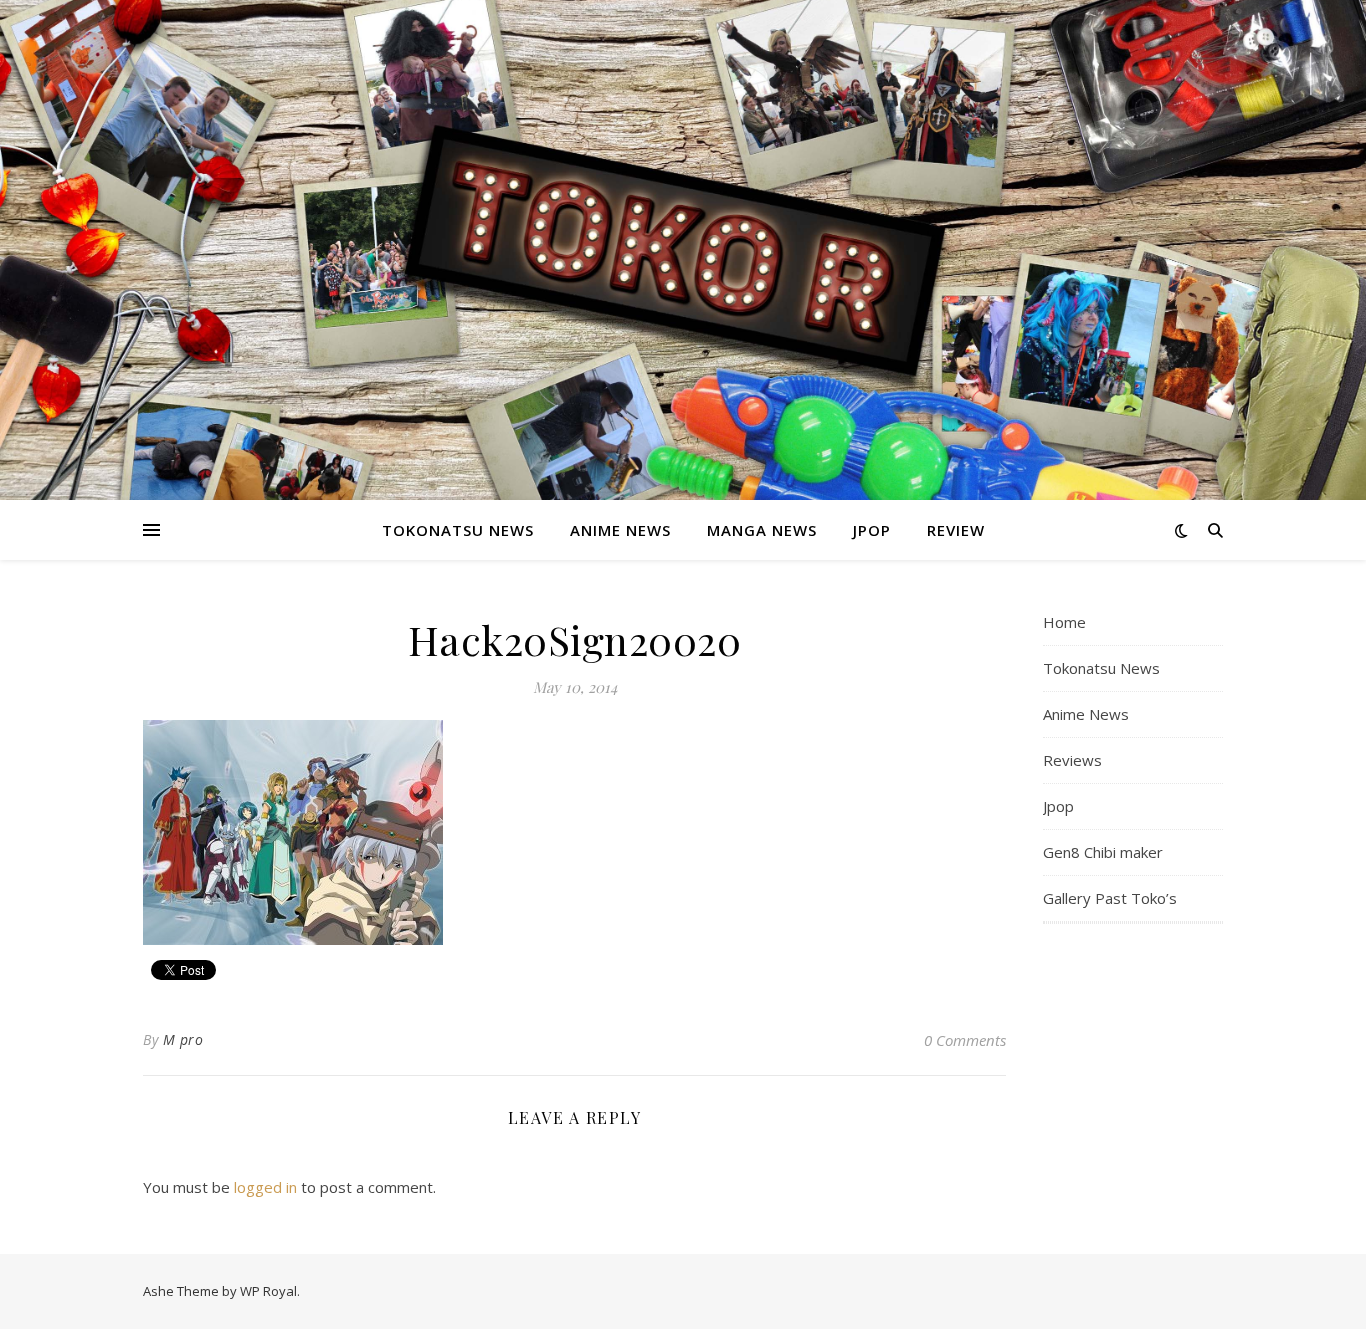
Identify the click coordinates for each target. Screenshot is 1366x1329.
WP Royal (268, 1291)
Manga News (762, 530)
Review (956, 530)
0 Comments (965, 1040)
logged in (265, 1187)
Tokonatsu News (458, 530)
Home (1064, 622)
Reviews (1072, 760)
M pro (183, 1039)
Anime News (620, 530)
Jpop (872, 530)
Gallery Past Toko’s (1110, 898)
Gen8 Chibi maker (1103, 852)
